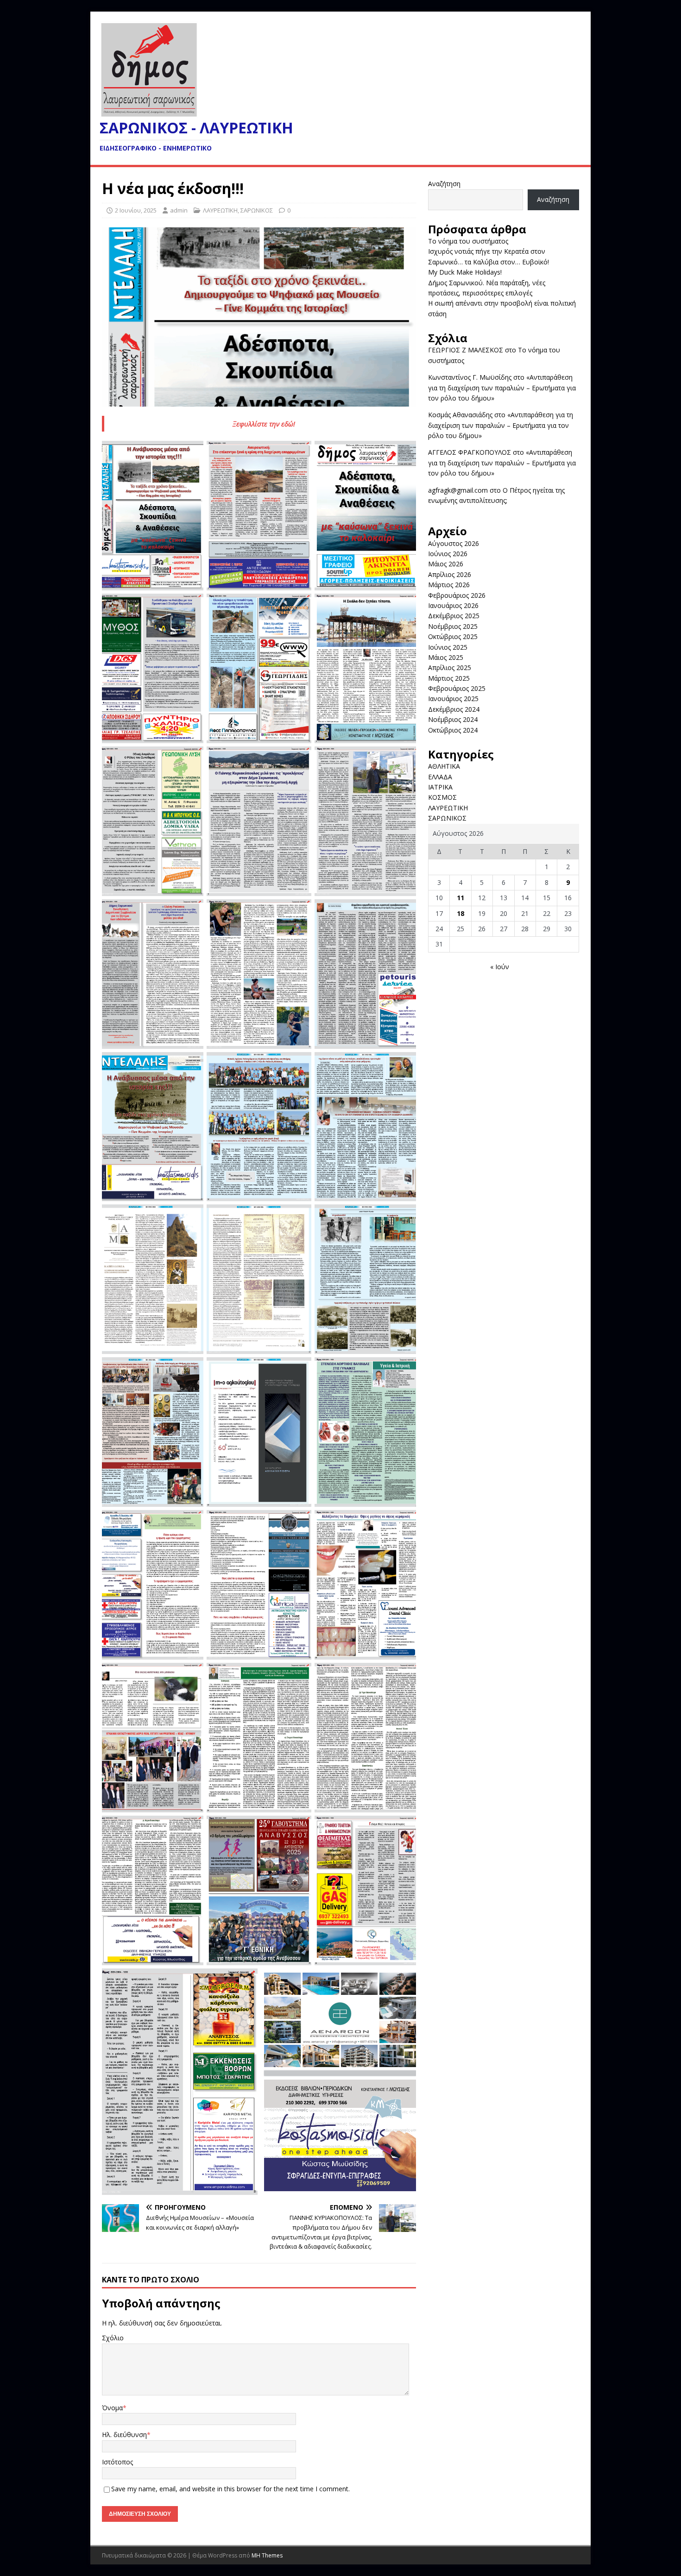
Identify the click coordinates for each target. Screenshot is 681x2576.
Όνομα (112, 2408)
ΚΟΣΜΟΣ (442, 797)
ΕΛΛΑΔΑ (440, 777)
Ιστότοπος (117, 2462)
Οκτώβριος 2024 (453, 730)
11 (460, 898)
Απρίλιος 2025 (450, 668)
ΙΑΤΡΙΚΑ (440, 787)
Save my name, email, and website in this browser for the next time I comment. (230, 2489)
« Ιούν (500, 967)
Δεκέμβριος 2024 (454, 709)
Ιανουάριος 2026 (453, 605)
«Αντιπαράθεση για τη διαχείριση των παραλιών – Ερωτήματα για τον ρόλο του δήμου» (502, 388)
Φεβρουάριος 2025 (457, 688)
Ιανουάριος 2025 (453, 699)
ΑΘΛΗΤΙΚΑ (444, 766)
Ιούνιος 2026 (448, 554)
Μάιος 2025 (446, 657)
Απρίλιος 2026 (450, 574)
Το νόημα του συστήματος (468, 241)
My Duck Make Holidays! (465, 272)
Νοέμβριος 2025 (453, 626)
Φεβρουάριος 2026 (457, 595)
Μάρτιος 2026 (449, 585)
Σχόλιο (113, 2338)
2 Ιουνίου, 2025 (136, 210)
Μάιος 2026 (446, 564)
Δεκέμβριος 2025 (454, 616)
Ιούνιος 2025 (448, 647)
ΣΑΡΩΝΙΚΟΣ (257, 210)
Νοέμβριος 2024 (453, 719)
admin (179, 210)
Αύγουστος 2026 (454, 543)
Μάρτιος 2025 (449, 678)
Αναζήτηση (444, 184)
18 (460, 913)
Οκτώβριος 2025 (453, 636)
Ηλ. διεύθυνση (124, 2435)
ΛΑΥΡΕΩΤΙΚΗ (220, 210)
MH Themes (267, 2555)
